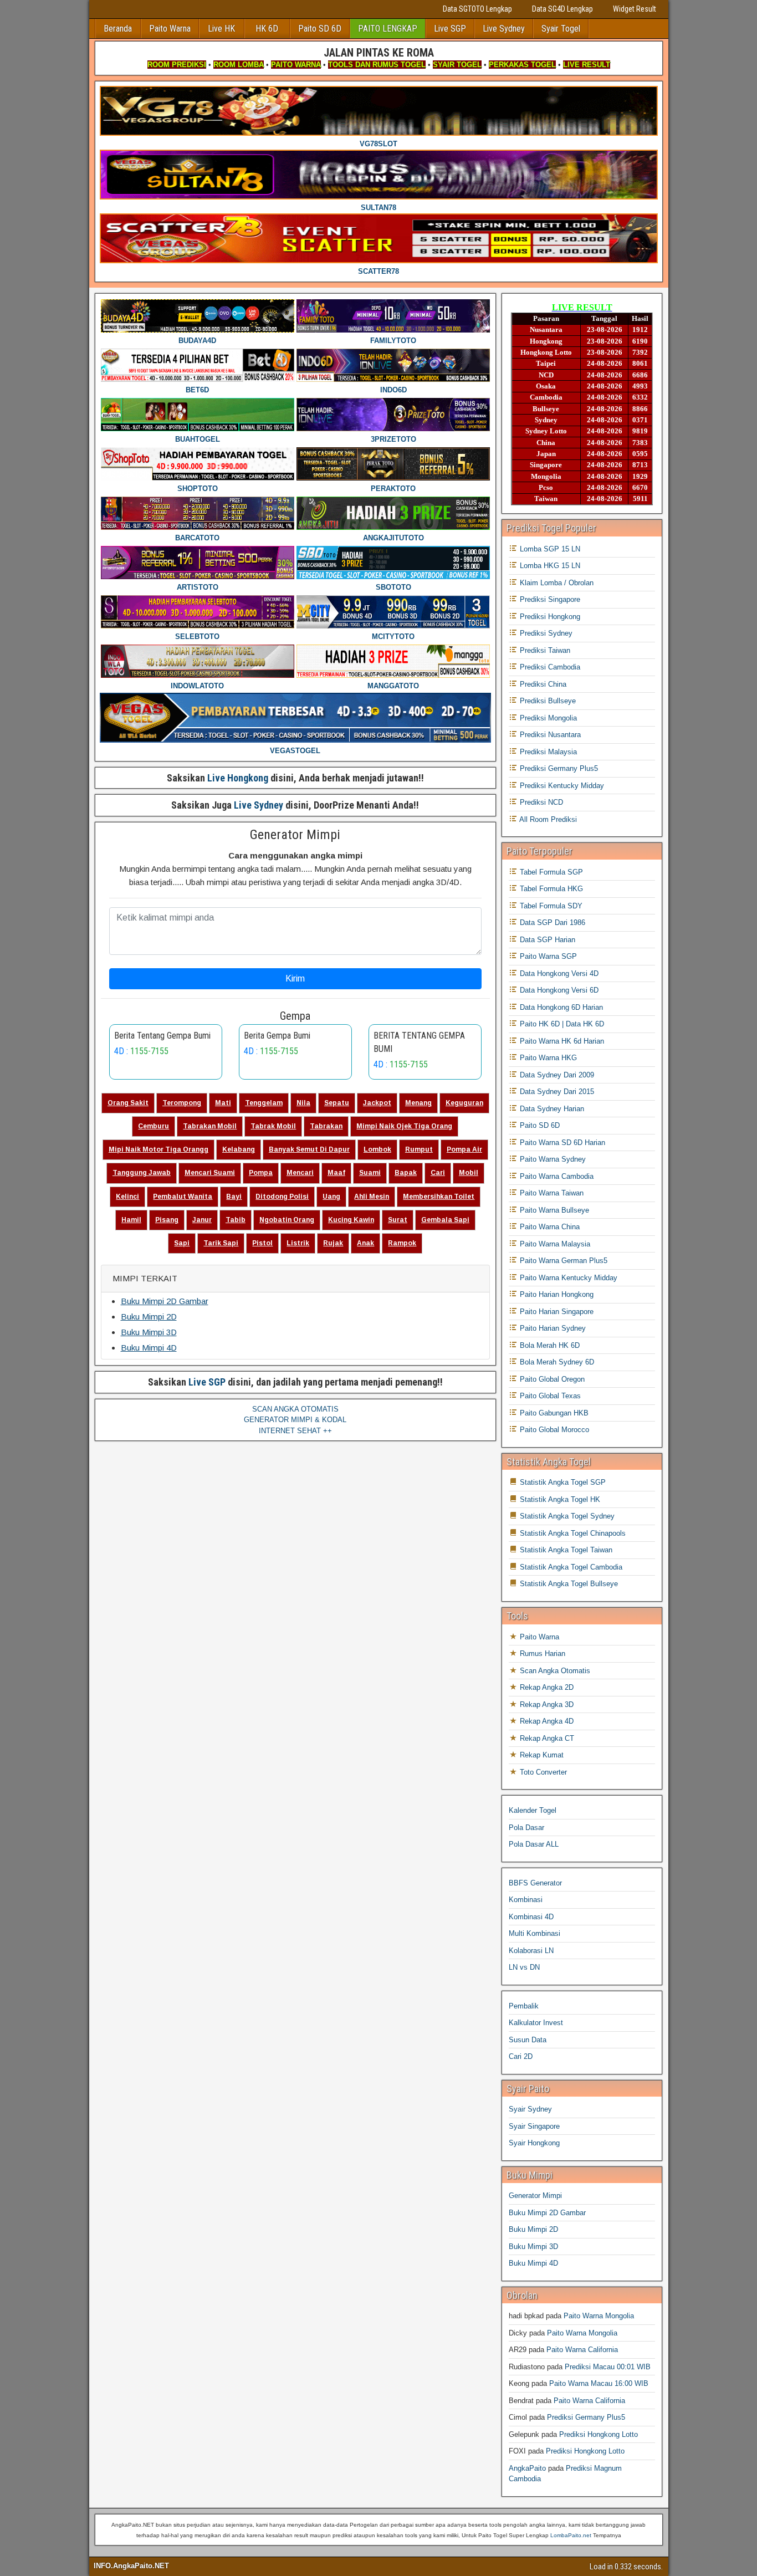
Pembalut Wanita (183, 1197)
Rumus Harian (541, 1654)
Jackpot (377, 1103)
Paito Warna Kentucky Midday (567, 1278)
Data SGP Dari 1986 (551, 922)
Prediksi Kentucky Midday (561, 786)
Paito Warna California (582, 2350)
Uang (331, 1197)
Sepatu (337, 1103)
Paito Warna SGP (547, 956)
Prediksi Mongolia (547, 718)
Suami (370, 1173)
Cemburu (154, 1126)
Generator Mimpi (295, 835)
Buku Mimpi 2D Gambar (165, 1301)
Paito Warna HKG (547, 1058)
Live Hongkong (238, 778)
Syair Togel (561, 29)
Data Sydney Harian (551, 1109)
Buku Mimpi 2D (149, 1317)
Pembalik (524, 2006)
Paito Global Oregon (551, 1379)
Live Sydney (504, 29)
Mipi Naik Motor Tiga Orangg (158, 1149)
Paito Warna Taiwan (551, 1193)
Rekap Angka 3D (546, 1704)
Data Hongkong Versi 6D (558, 990)
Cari (438, 1173)
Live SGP (450, 29)
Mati (223, 1103)
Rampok (402, 1243)
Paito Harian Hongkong (556, 1294)
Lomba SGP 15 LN (549, 549)
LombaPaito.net (571, 2535)
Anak (365, 1243)
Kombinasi (526, 1900)
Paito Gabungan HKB (553, 1413)
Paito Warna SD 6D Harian (561, 1143)
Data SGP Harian (546, 940)
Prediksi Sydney (545, 633)
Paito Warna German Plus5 (562, 1261)
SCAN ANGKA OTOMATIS (295, 1409)
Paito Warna (170, 29)
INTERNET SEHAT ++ (295, 1431)
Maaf (336, 1173)
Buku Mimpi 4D (149, 1348)
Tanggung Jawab (142, 1173)
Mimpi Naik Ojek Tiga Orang (404, 1126)
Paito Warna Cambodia (556, 1176)
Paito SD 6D (320, 29)
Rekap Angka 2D (546, 1687)
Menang (418, 1103)
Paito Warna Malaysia (554, 1244)
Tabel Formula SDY (550, 906)
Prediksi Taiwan (544, 650)
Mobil (469, 1173)
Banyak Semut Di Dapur (309, 1149)
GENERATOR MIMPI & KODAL (295, 1420)
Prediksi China (542, 684)
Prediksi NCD (540, 802)
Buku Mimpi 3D (149, 1332)
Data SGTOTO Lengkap (477, 9)
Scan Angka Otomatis (554, 1671)
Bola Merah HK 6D (549, 1345)
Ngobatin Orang (287, 1220)
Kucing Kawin (351, 1220)
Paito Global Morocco (553, 1430)
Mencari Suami (210, 1173)
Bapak (406, 1173)
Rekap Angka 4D (546, 1721)
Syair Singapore (534, 2126)
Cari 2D (521, 2056)
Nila (303, 1103)
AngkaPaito (527, 2468)
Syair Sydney (530, 2109)
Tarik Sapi (221, 1243)
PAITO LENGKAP (388, 29)
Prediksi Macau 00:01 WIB (608, 2367)
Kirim (295, 978)
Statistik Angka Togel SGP (562, 1482)
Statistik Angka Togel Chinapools (572, 1533)
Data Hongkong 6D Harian (560, 1007)
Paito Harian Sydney (552, 1328)
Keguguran (464, 1103)
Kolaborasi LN (531, 1951)
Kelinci (127, 1197)
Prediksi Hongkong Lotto (599, 2434)
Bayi (234, 1197)
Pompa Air (464, 1149)
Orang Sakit (128, 1103)
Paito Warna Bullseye (553, 1210)
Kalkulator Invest (536, 2023)
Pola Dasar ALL (534, 1844)
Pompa (261, 1173)
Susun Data (528, 2040)
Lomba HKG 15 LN (549, 566)
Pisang (167, 1220)
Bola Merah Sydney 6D (556, 1362)
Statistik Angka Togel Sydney (566, 1516)
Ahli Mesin (372, 1197)
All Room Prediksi (547, 819)
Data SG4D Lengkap (562, 9)
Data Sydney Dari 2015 (556, 1092)
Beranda (118, 29)
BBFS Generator (535, 1883)
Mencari (300, 1173)
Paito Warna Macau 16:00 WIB (599, 2383)
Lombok (377, 1149)
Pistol (262, 1243)
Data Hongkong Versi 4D (558, 973)
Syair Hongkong (534, 2143)
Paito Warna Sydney (552, 1159)
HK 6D (267, 29)
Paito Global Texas (549, 1396)
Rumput (419, 1149)
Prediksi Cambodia (549, 667)
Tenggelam (264, 1103)
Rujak (333, 1243)
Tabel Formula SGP (550, 872)
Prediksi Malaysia (547, 752)
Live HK (221, 29)
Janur (202, 1220)
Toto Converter (542, 1772)
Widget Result (635, 9)
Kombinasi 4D (531, 1917)
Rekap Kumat (541, 1755)
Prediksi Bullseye (547, 701)
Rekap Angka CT (546, 1738)
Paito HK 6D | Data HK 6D (561, 1024)
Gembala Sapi (445, 1220)
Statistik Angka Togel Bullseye (568, 1584)
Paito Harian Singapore (556, 1312)
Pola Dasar (526, 1828)
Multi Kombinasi (534, 1933)
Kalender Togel (533, 1810)
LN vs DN (524, 1967)
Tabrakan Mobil (210, 1126)
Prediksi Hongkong (549, 617)
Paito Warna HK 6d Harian (561, 1041)
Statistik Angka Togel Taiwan (565, 1550)
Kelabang (239, 1149)
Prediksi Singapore (549, 599)
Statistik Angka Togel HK (559, 1499)
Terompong (182, 1103)
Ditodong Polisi (282, 1197)
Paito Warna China (549, 1227)
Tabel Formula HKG (550, 889)
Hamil (131, 1220)
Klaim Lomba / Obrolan (556, 583)
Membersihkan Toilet (439, 1197)
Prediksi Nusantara (549, 735)
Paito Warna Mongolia (599, 2316)
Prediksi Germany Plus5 (558, 768)
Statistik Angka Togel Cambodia (570, 1567)
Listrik (298, 1243)
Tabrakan (326, 1126)
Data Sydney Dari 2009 (556, 1075)
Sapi (182, 1243)
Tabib (236, 1220)
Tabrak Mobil (273, 1126)
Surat (398, 1220)
